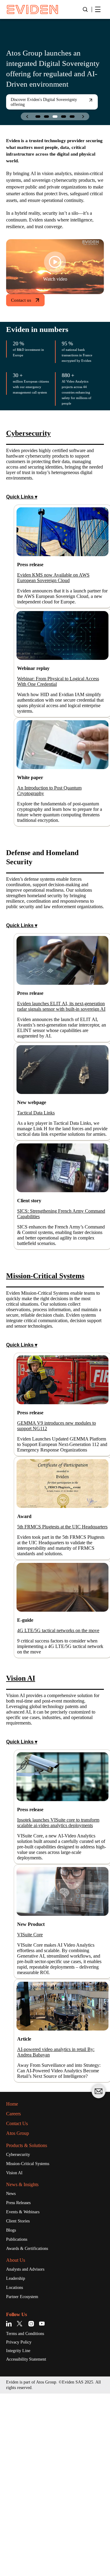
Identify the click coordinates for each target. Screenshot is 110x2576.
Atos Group (20, 2310)
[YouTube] (42, 2505)
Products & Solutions (32, 2322)
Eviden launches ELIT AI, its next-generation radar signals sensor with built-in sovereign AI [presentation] (61, 1078)
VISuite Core (32, 2096)
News (12, 2372)
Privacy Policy (21, 2524)
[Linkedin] (10, 2505)
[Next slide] (83, 116)
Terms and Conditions (29, 2515)
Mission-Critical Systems (32, 2341)
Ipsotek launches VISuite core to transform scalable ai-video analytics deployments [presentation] (62, 1973)
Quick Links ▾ (22, 527)
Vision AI (15, 2351)
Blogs (12, 2409)
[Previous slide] (27, 116)
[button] (38, 117)
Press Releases (22, 2381)
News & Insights (26, 2362)
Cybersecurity (21, 2332)
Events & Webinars (26, 2391)
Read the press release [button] (35, 107)
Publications (19, 2419)
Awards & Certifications (31, 2428)
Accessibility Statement (31, 2542)
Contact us (23, 320)
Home (14, 2281)
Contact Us (20, 2300)
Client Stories (20, 2400)
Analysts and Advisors (29, 2449)
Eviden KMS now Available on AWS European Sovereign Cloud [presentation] (60, 609)
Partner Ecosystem (27, 2478)
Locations (16, 2468)
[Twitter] (21, 2505)
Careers (15, 2291)
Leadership (18, 2459)
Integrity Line (20, 2533)
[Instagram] (31, 2505)
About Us (18, 2440)
